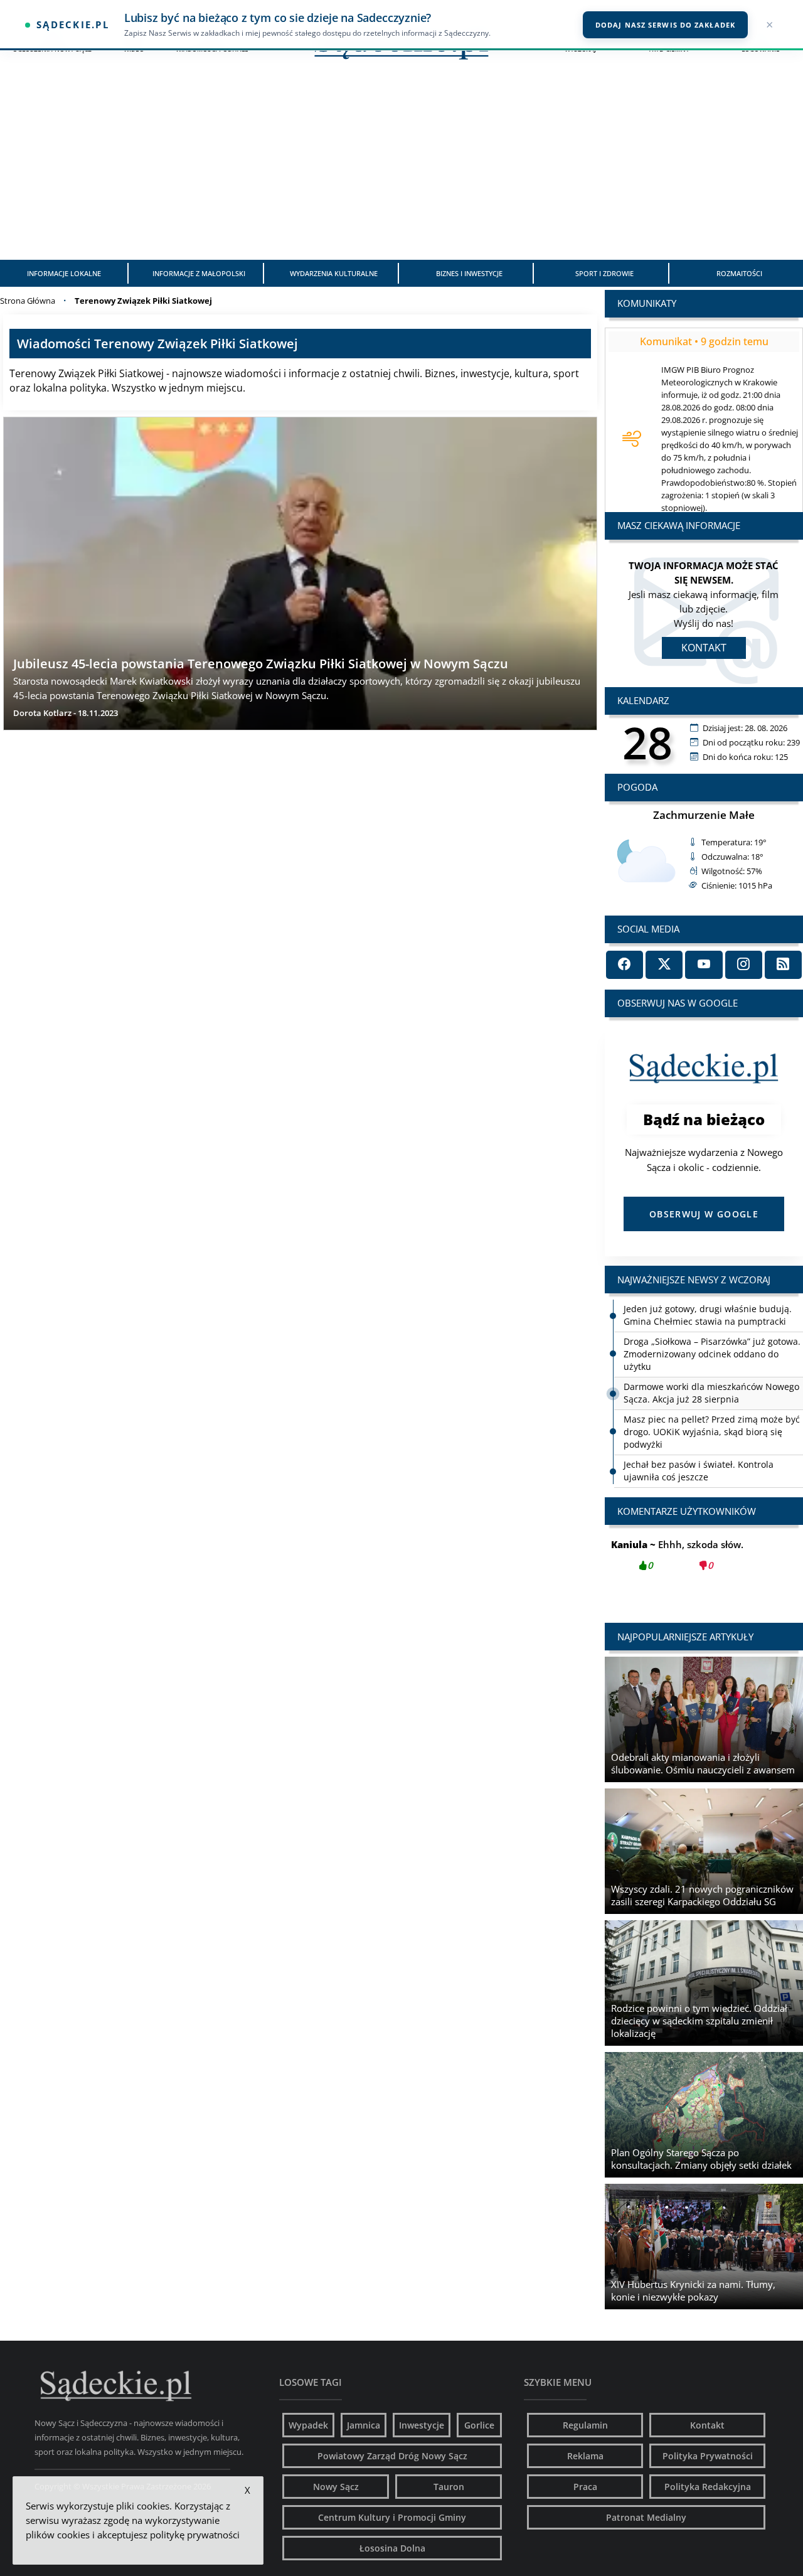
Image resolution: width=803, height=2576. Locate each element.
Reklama (585, 2456)
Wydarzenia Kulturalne (334, 273)
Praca (585, 2487)
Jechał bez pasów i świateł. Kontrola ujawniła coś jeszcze (699, 1471)
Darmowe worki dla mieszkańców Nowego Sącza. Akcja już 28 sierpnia (711, 1393)
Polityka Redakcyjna (708, 2487)
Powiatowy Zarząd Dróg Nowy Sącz (392, 2456)
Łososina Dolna (392, 2548)
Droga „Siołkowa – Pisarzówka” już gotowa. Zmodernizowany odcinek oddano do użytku (712, 1354)
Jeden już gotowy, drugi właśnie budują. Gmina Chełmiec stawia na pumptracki (708, 1315)
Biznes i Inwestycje (469, 273)
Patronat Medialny (646, 2517)
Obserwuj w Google (704, 1214)
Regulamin (585, 2425)
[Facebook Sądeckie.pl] (625, 965)
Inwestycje (422, 2425)
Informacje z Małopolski (199, 273)
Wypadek (308, 2425)
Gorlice (479, 2425)
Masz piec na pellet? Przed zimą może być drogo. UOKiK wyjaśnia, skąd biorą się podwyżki (712, 1432)
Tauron (449, 2487)
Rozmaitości (739, 273)
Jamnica (364, 2425)
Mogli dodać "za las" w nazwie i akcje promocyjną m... (704, 1562)
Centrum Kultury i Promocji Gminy (392, 2517)
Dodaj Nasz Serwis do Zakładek (665, 25)
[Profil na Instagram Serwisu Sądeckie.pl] (744, 965)
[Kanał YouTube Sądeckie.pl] (704, 965)
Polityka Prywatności (708, 2456)
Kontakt (704, 648)
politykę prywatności (195, 2535)
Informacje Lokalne (64, 273)
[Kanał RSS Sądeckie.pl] (783, 965)
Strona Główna (28, 301)
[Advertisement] (401, 166)
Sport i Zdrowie (604, 273)
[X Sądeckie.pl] (664, 965)
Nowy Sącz (336, 2487)
